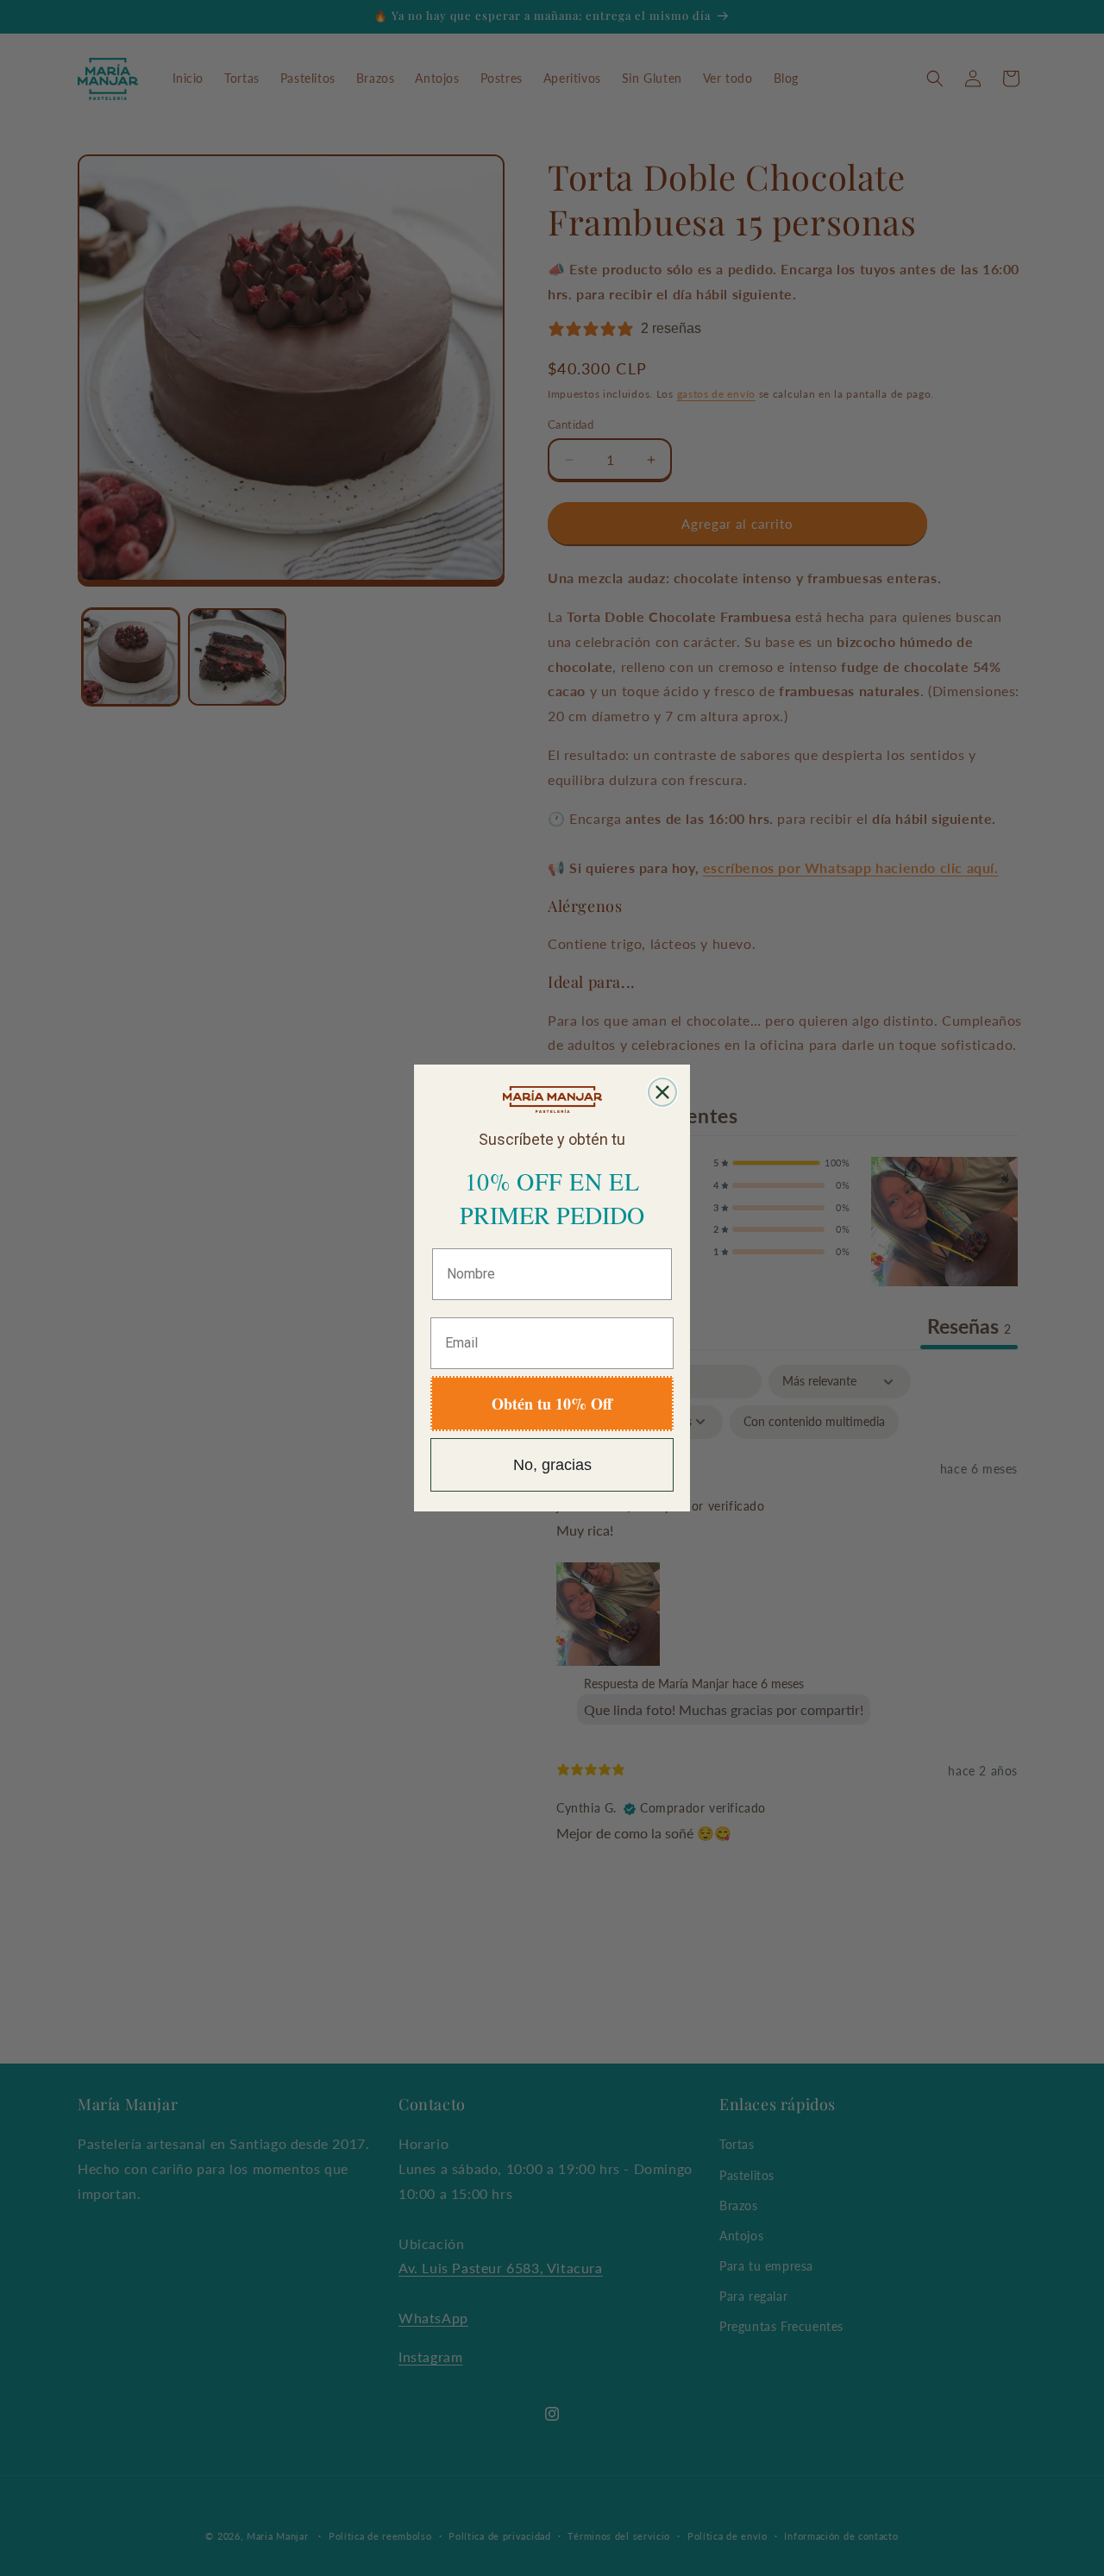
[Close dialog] (662, 1092)
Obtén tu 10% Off (552, 1404)
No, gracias (552, 1465)
